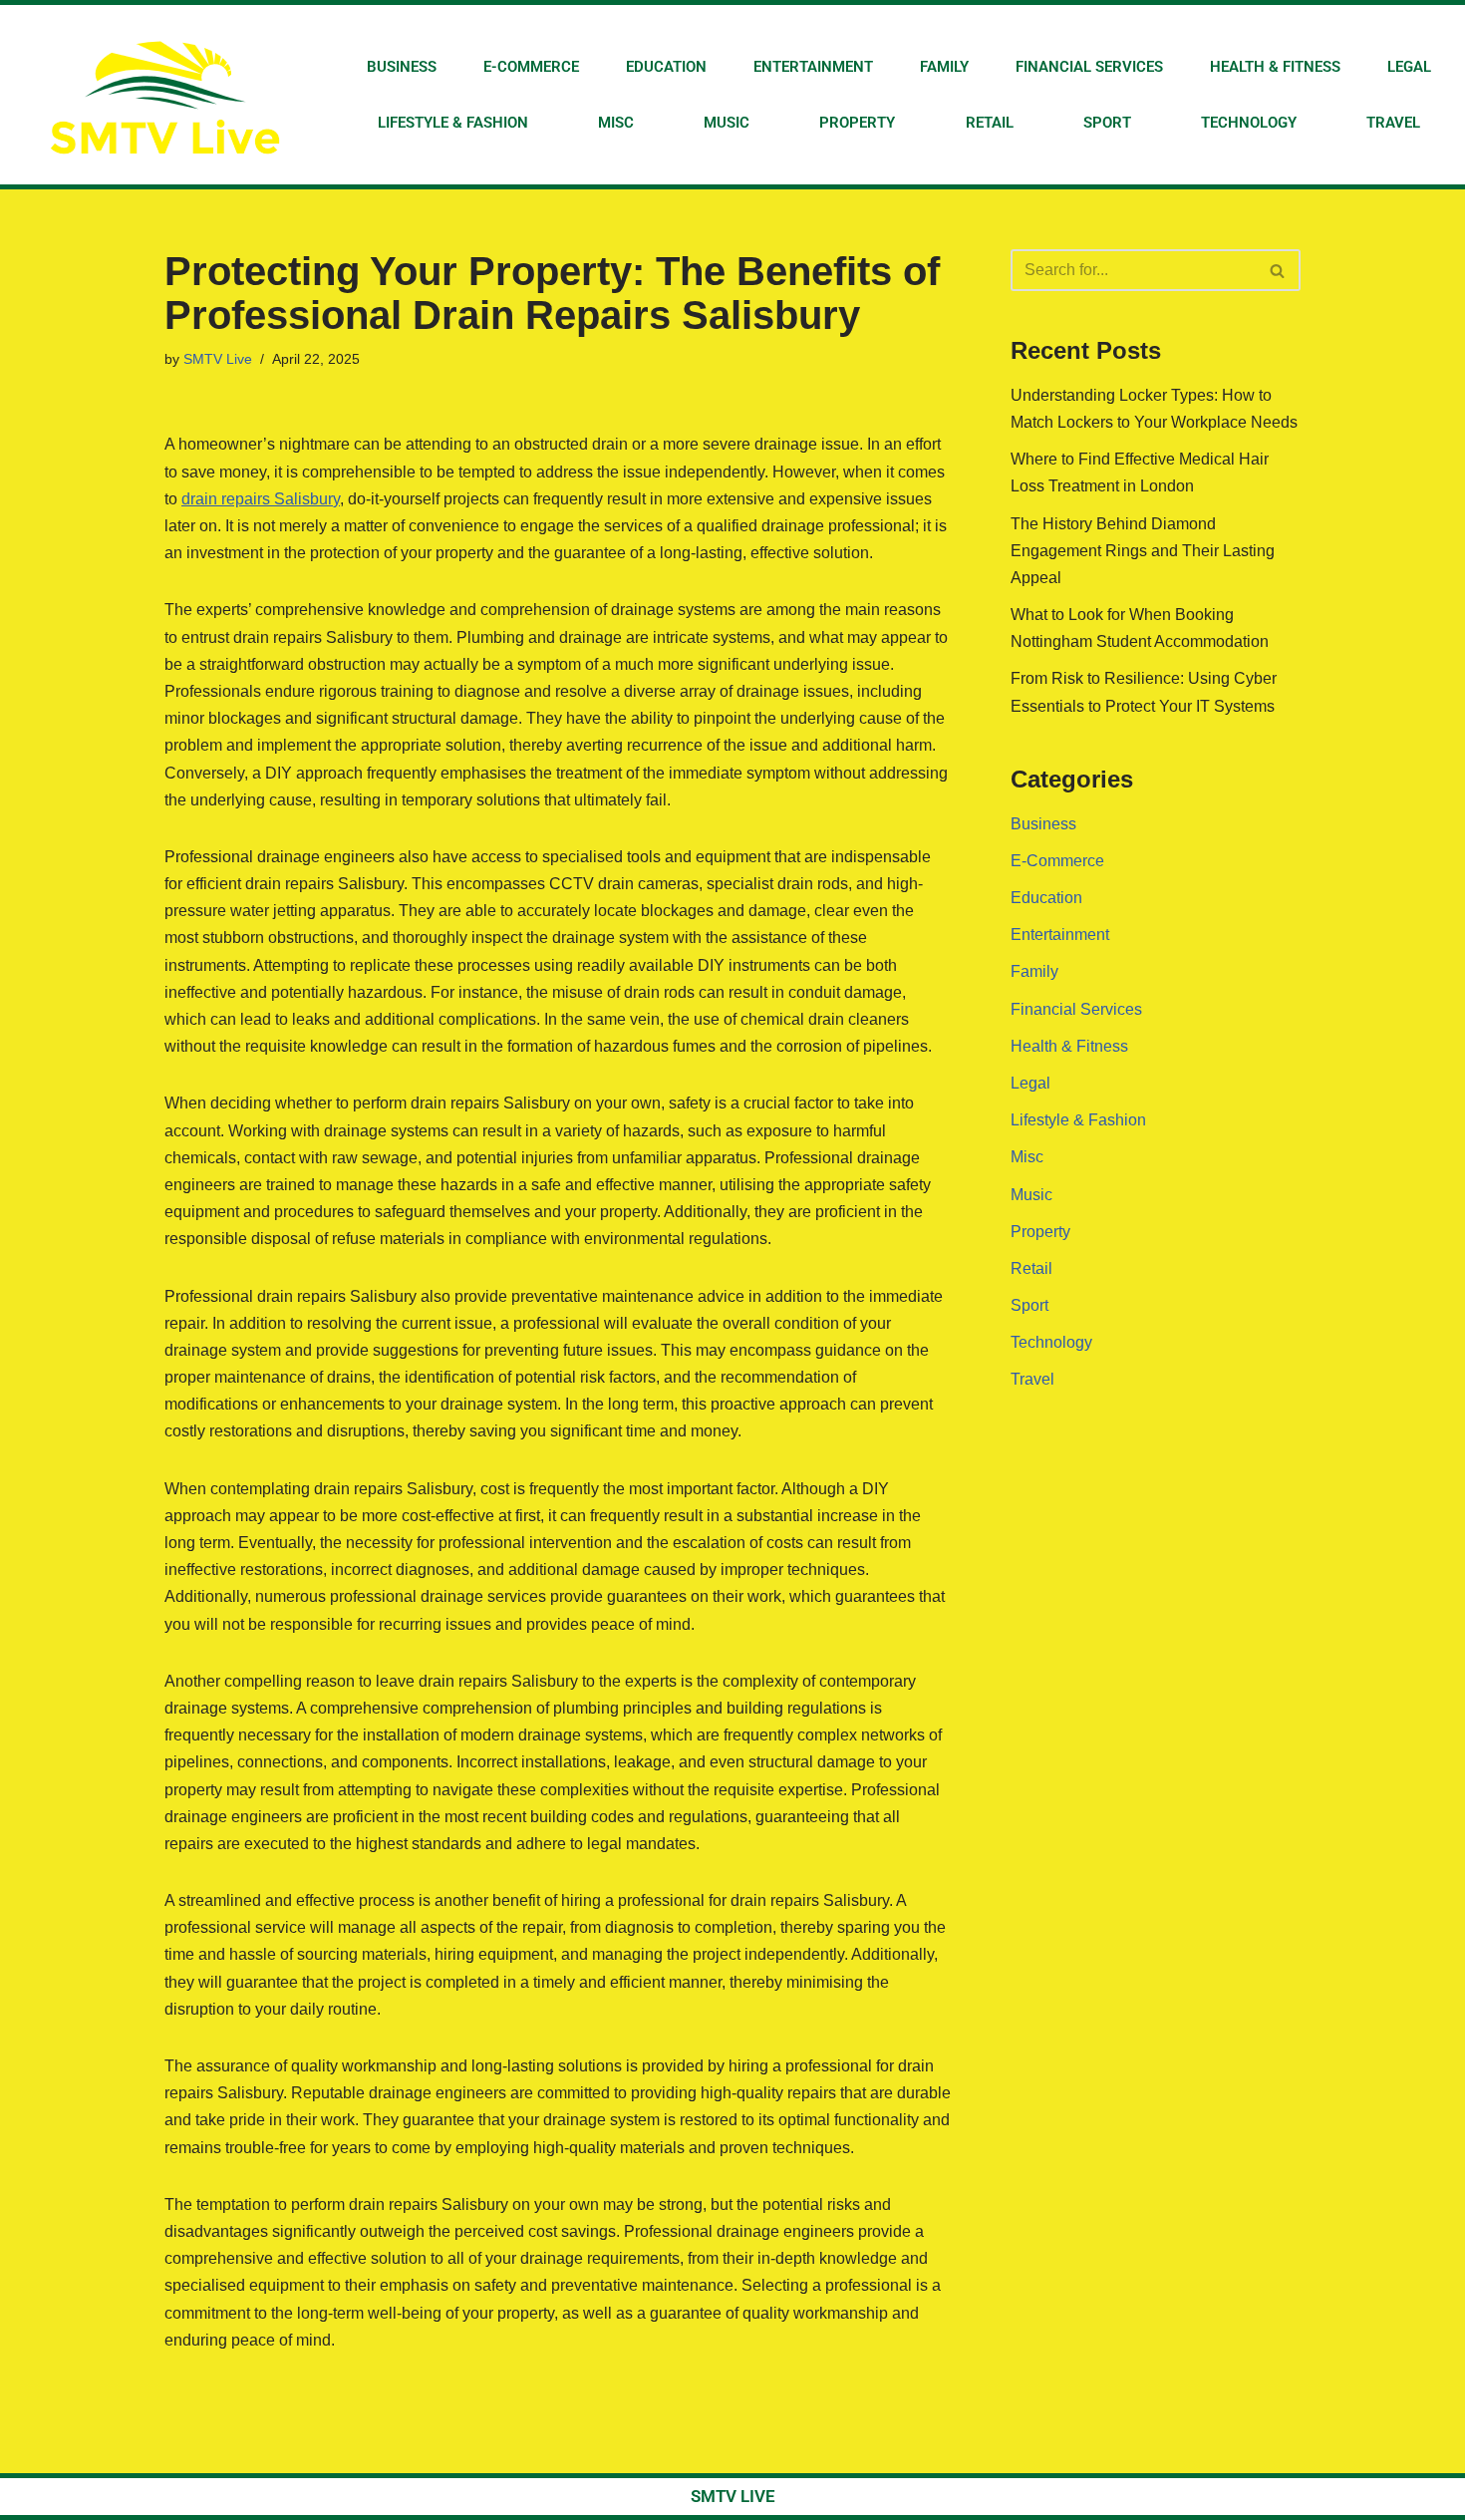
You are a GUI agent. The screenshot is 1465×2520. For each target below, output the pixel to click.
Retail (990, 123)
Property (857, 123)
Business (402, 67)
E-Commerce (531, 67)
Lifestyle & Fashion (453, 123)
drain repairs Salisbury (261, 499)
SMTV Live (218, 359)
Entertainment (813, 67)
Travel (1393, 123)
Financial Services (1089, 67)
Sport (1107, 123)
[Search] (1278, 270)
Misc (616, 123)
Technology (1249, 123)
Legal (1409, 67)
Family (944, 67)
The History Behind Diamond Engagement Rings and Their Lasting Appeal (1143, 551)
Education (666, 67)
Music (727, 123)
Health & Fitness (1275, 67)
